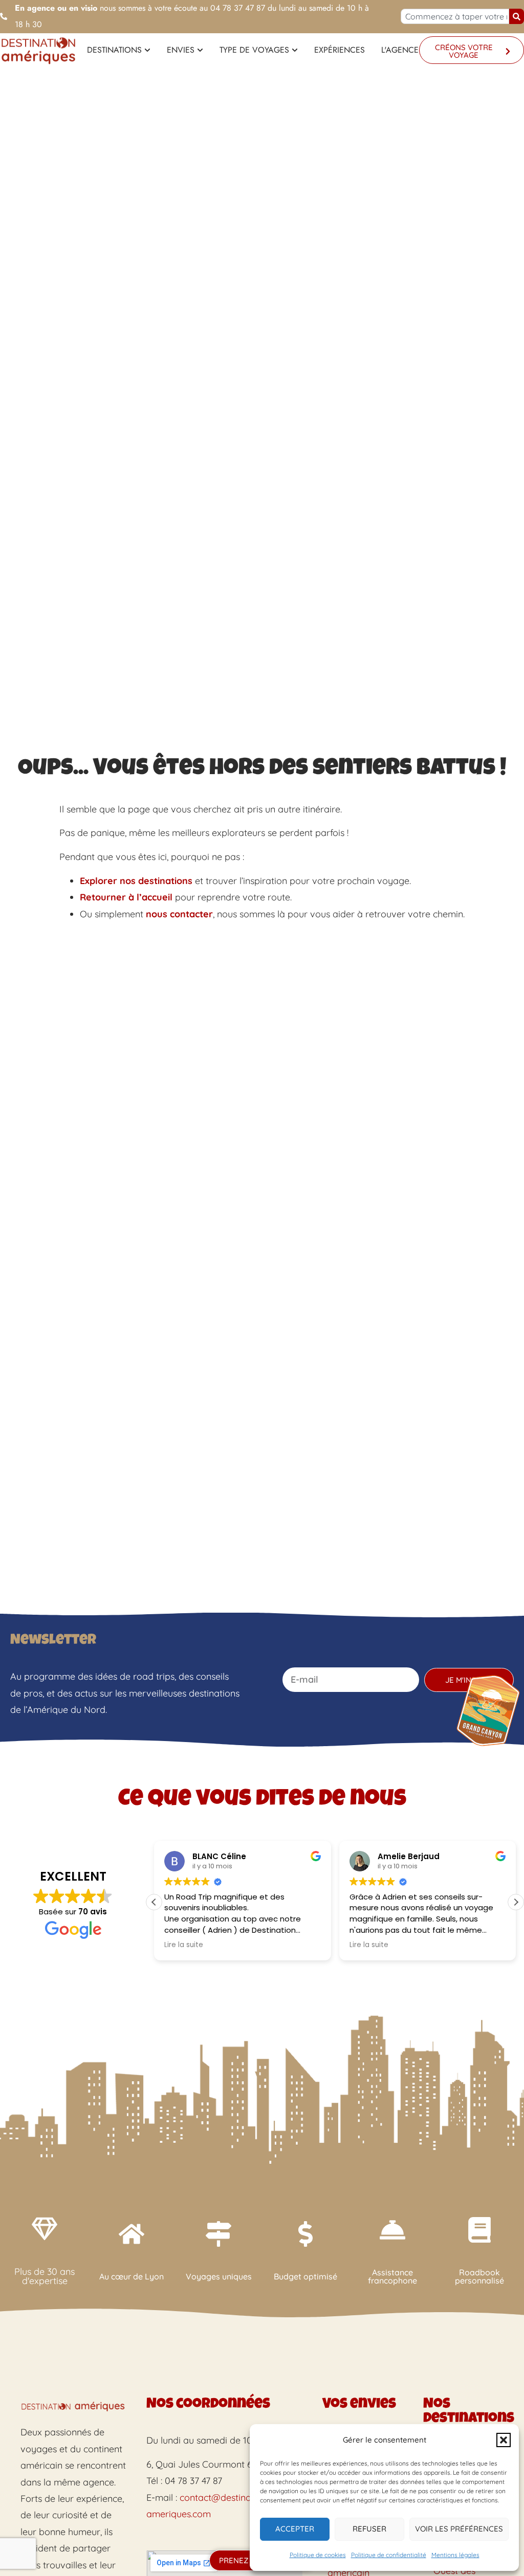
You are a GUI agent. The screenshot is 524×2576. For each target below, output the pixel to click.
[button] (504, 2440)
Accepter (295, 2529)
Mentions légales (455, 2555)
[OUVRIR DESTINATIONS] (147, 50)
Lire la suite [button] (184, 1945)
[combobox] (455, 16)
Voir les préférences (459, 2529)
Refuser (369, 2529)
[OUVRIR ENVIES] (200, 50)
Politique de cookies (318, 2555)
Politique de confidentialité (389, 2555)
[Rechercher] (517, 16)
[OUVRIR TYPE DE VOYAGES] (295, 50)
